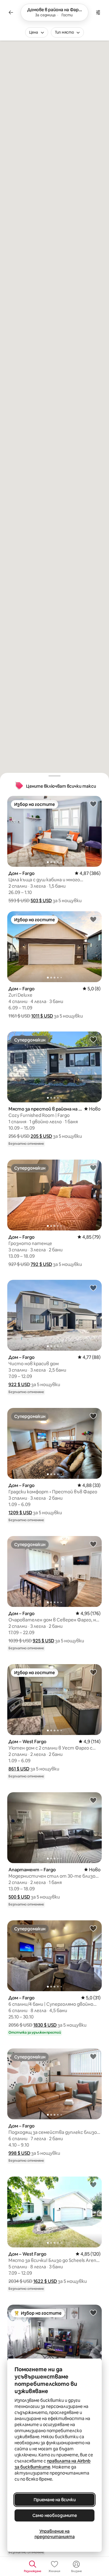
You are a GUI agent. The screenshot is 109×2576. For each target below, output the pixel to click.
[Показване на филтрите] (98, 12)
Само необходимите (55, 2515)
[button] (41, 901)
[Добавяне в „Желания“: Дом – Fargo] (93, 804)
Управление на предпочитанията (55, 2534)
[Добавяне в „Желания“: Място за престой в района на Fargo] (93, 1039)
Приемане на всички (55, 2500)
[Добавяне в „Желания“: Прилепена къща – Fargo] (93, 2313)
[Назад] (11, 12)
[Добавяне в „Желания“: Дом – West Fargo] (93, 1672)
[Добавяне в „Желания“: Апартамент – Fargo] (93, 1800)
